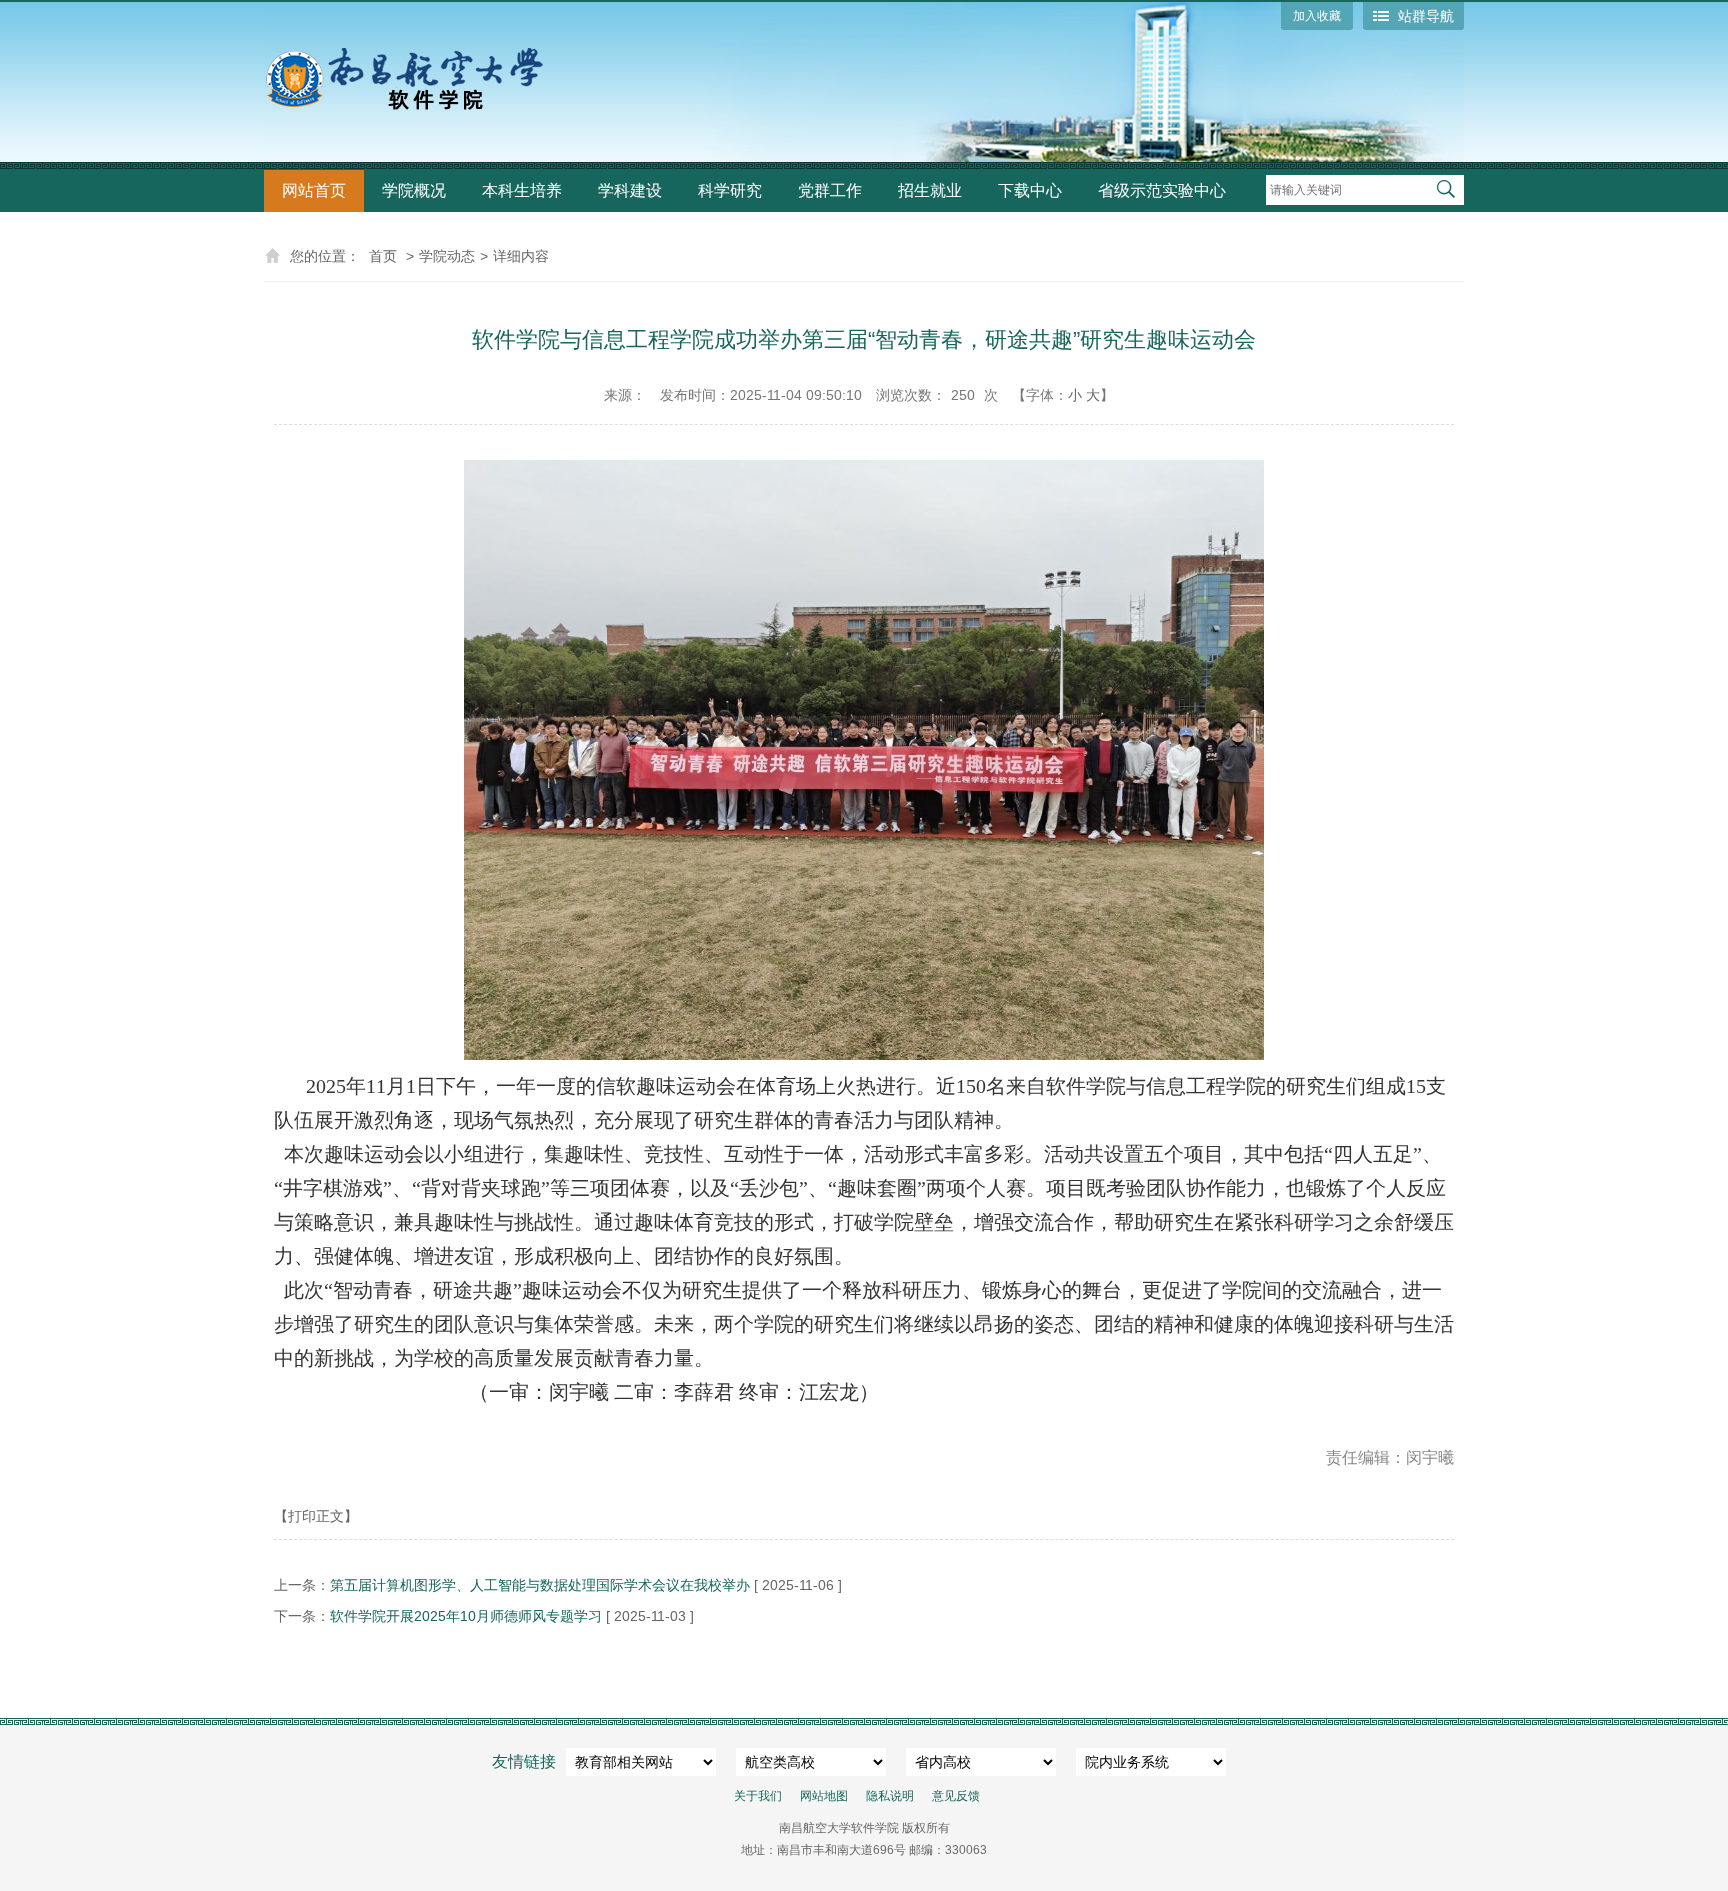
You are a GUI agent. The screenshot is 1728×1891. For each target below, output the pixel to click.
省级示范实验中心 (1162, 190)
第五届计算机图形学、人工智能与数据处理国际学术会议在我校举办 (540, 1585)
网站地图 (824, 1796)
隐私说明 (890, 1796)
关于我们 (758, 1796)
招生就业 (930, 190)
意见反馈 (956, 1796)
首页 (383, 256)
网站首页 (314, 190)
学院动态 (447, 256)
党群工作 (830, 190)
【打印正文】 (316, 1516)
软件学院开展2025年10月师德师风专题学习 (466, 1616)
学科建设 (630, 190)
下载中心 (1030, 190)
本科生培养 (522, 190)
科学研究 (730, 190)
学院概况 (414, 190)
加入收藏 (1317, 16)
